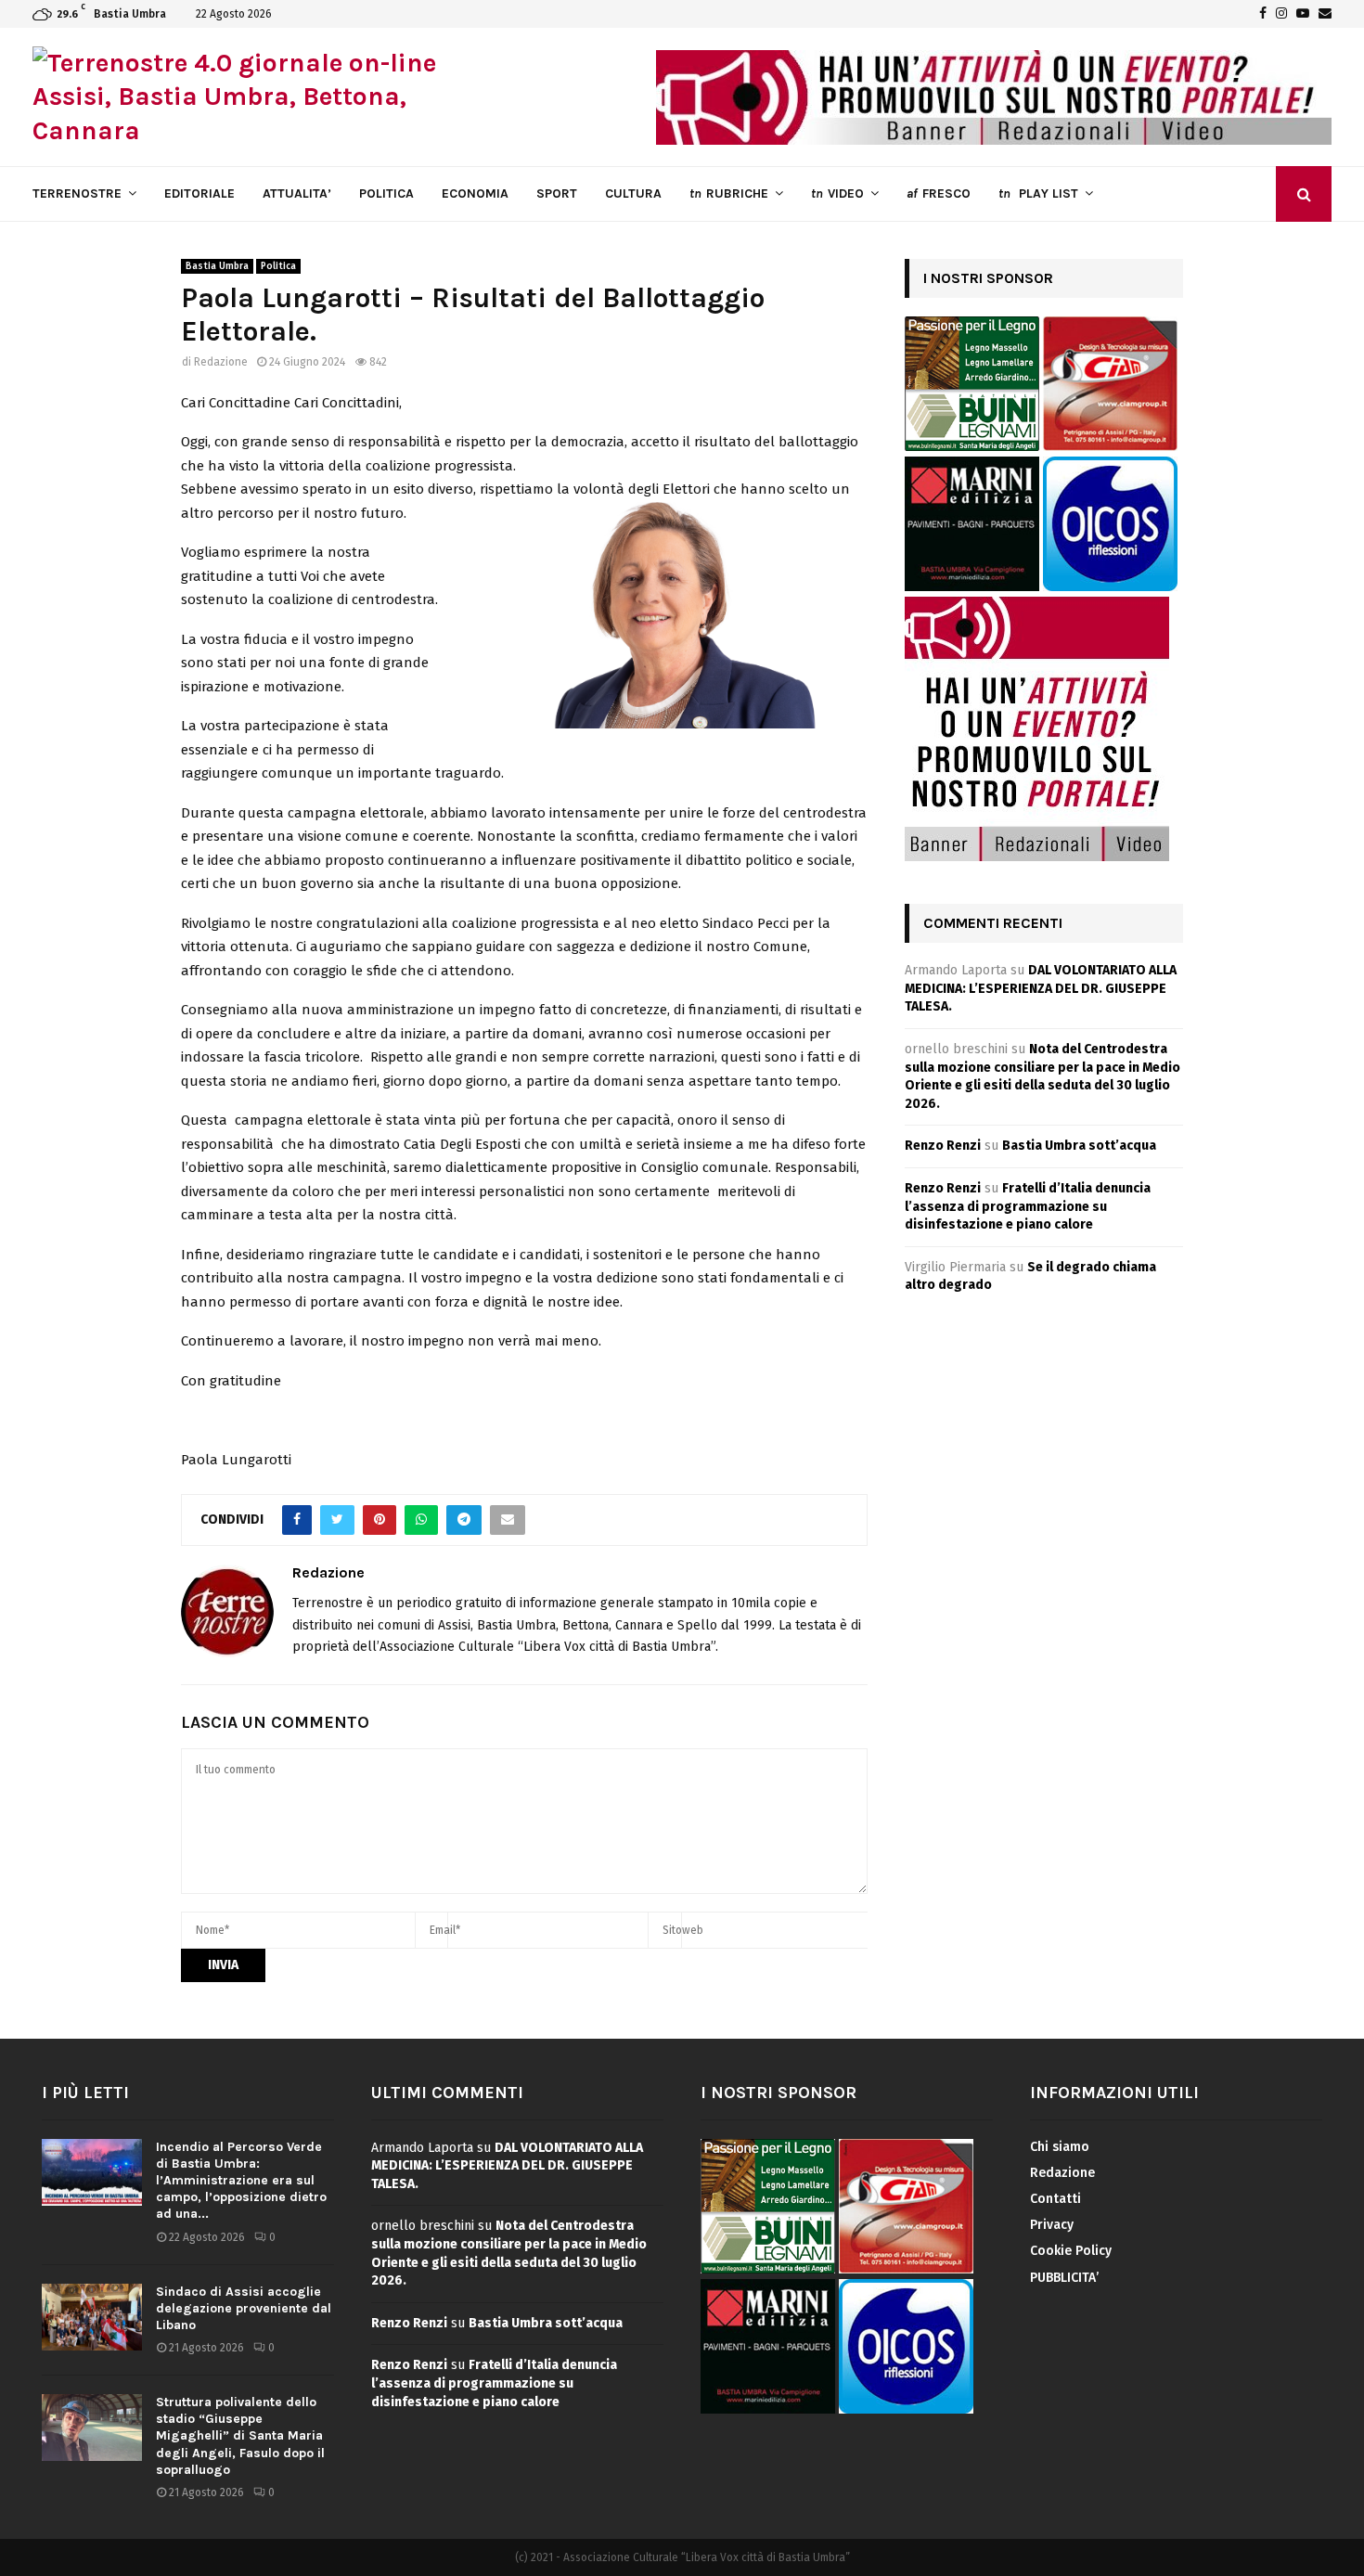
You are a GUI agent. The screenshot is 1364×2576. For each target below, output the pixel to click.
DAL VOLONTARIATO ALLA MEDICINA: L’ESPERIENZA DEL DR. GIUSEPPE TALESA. (1041, 988)
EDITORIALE (199, 193)
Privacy (1052, 2225)
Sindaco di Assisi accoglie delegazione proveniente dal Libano (244, 2308)
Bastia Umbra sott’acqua (1079, 1146)
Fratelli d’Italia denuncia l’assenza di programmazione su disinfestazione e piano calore (1028, 1206)
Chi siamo (1060, 2147)
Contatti (1055, 2199)
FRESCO (939, 193)
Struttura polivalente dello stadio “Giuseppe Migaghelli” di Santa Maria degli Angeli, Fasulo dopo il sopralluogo (240, 2436)
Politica (278, 266)
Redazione (221, 362)
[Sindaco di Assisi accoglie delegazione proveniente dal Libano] (92, 2317)
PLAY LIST (1038, 193)
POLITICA (386, 193)
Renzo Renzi (943, 1146)
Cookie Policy (1071, 2251)
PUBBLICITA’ (1064, 2278)
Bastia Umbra (217, 266)
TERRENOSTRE (77, 193)
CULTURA (633, 193)
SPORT (557, 193)
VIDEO (837, 193)
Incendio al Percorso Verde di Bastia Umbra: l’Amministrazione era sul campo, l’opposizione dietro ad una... (241, 2181)
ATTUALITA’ (297, 193)
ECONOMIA (475, 193)
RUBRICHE (729, 193)
